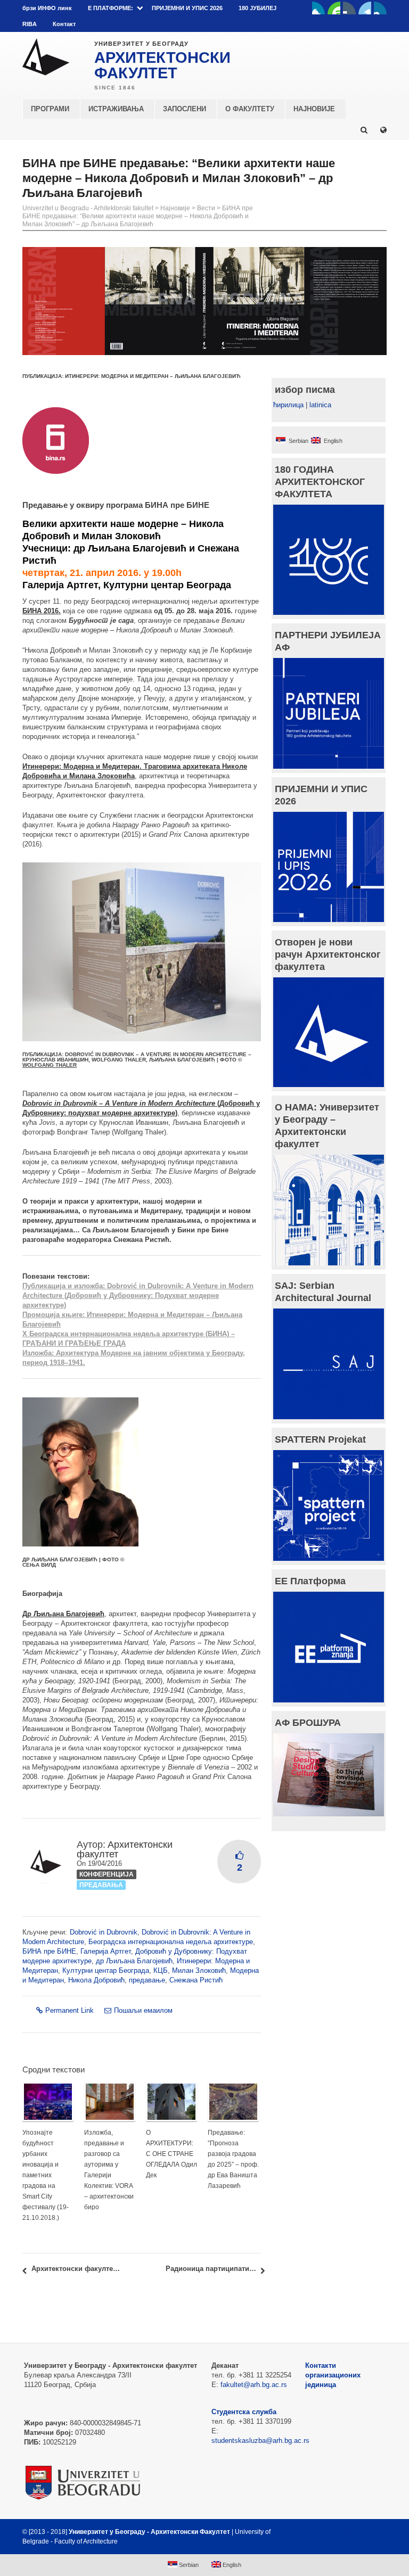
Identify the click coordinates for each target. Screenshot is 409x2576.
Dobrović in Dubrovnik (104, 1932)
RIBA (30, 24)
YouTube (334, 8)
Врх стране (358, 2532)
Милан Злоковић (199, 1970)
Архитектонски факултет (125, 1849)
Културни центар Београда (106, 1970)
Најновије (175, 208)
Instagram (380, 8)
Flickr (349, 8)
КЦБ (161, 1970)
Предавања (101, 1885)
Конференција (107, 1874)
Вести (206, 208)
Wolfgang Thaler (50, 1065)
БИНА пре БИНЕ (49, 1951)
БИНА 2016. (42, 611)
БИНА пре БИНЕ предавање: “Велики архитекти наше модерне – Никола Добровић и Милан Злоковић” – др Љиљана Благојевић (138, 216)
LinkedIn (365, 8)
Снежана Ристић (196, 1980)
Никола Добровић (96, 1980)
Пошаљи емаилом (143, 2010)
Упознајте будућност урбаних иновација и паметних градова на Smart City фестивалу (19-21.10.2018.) (46, 2175)
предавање (147, 1980)
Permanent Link (69, 2010)
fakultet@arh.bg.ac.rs (254, 2385)
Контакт (64, 24)
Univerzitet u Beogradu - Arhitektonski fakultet (88, 208)
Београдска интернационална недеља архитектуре (171, 1942)
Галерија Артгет (106, 1951)
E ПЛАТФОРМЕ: (111, 8)
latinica (320, 405)
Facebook (318, 8)
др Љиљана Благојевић (134, 1961)
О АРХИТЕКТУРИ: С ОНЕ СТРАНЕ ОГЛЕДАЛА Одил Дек (171, 2154)
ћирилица (288, 405)
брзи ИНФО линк (47, 8)
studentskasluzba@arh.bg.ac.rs (260, 2441)
